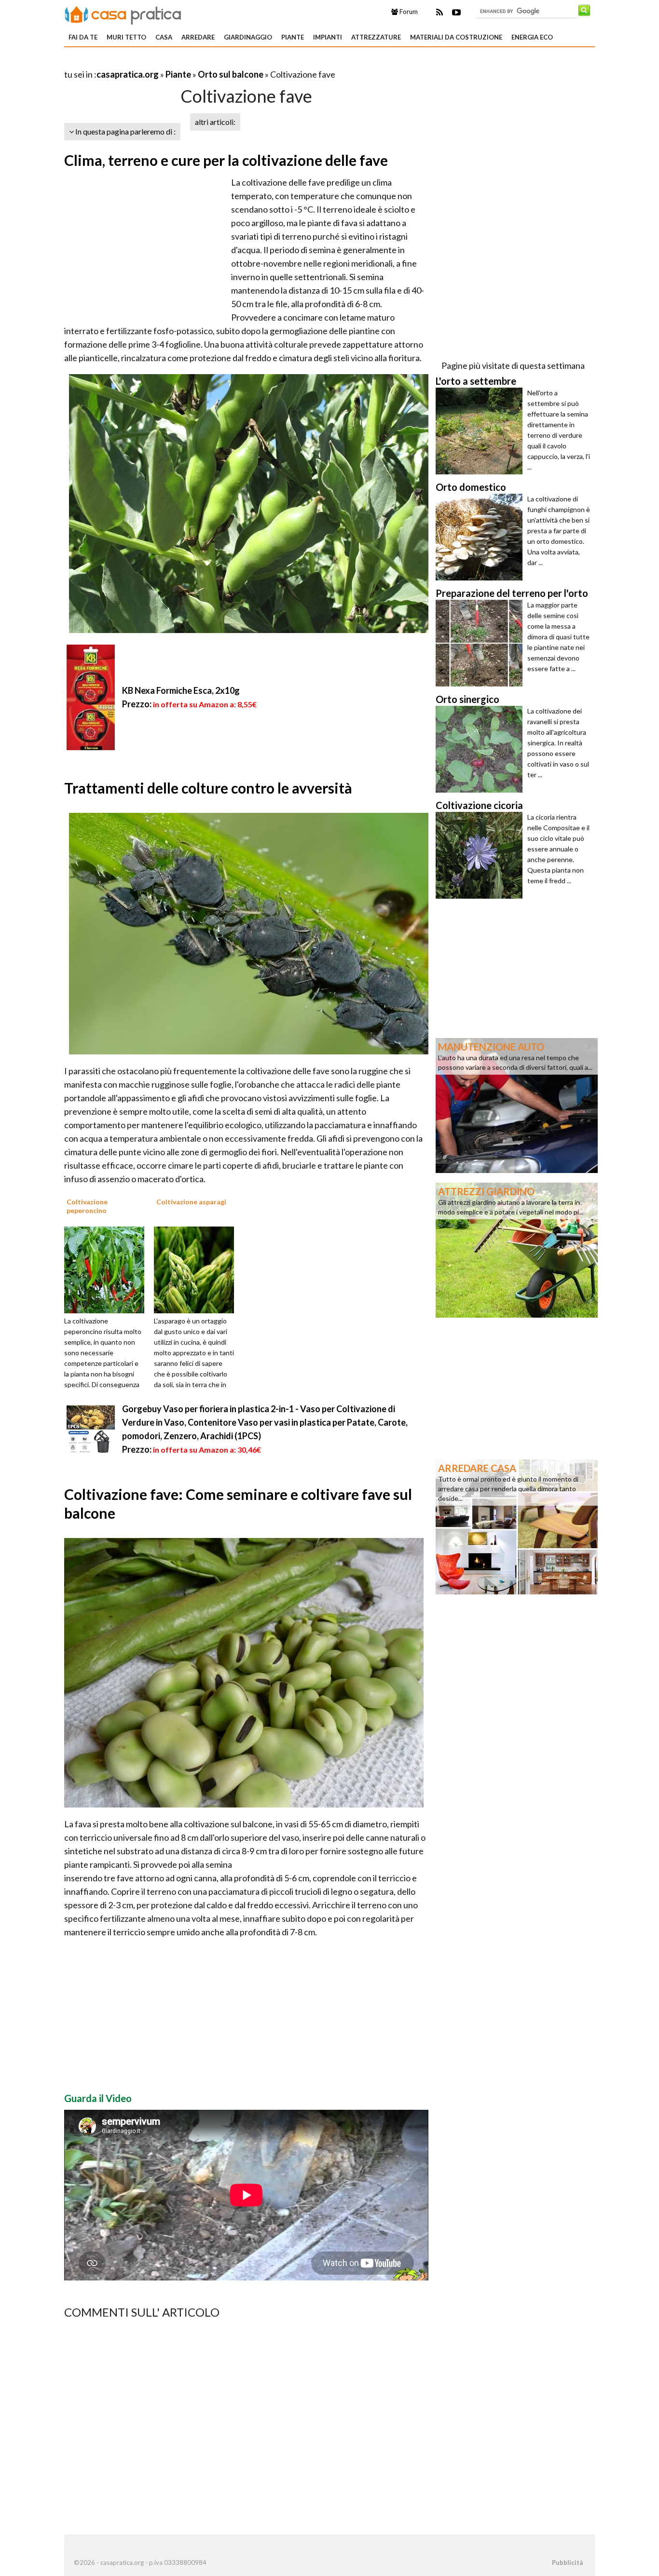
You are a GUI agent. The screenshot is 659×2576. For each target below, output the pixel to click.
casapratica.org (128, 74)
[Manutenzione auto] (517, 1105)
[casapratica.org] (123, 13)
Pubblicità (567, 2563)
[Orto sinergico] (481, 749)
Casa (164, 37)
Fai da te (83, 37)
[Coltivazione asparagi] (197, 1269)
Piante (293, 37)
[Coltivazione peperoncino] (108, 1269)
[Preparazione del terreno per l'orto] (481, 643)
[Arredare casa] (517, 1526)
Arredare (198, 37)
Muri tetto (126, 37)
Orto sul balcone (231, 74)
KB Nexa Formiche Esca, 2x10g (181, 690)
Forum (408, 12)
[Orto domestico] (481, 537)
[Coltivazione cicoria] (481, 855)
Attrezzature (376, 37)
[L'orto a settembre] (481, 431)
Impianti (328, 37)
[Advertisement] (177, 62)
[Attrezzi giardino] (517, 1249)
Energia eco (532, 37)
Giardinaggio (248, 37)
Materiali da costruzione (456, 37)
